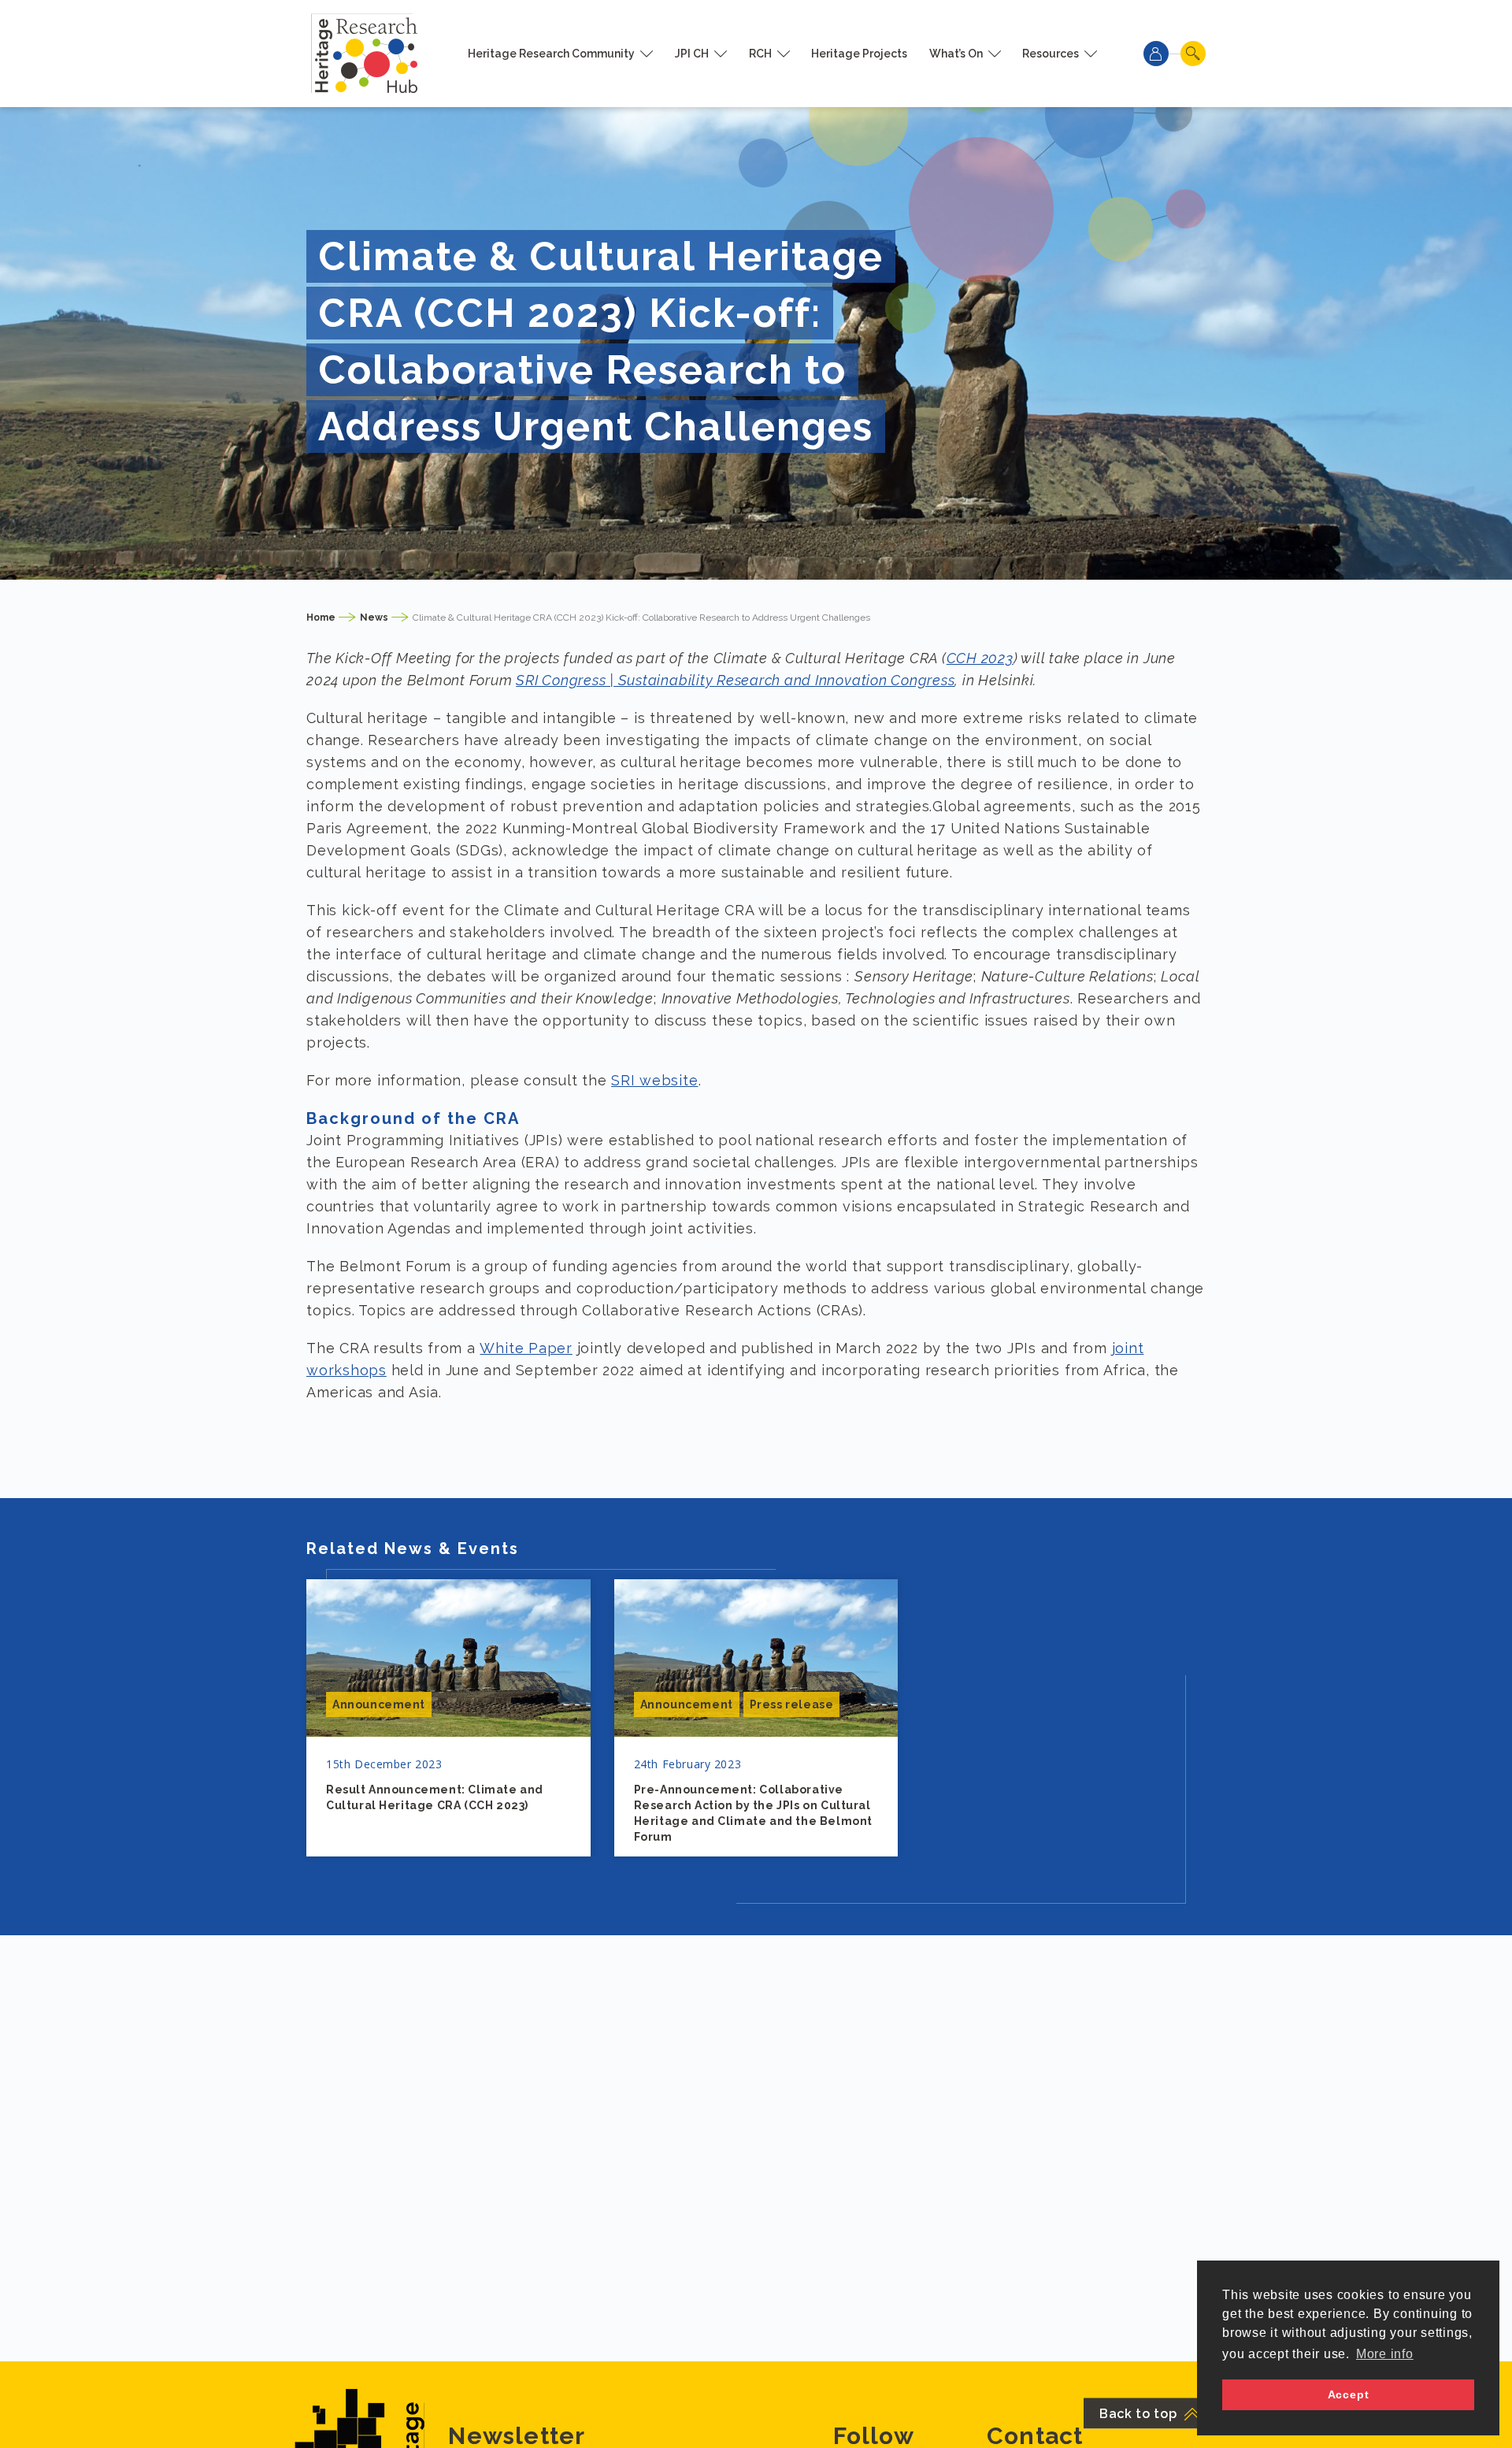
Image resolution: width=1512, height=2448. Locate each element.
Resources (1051, 54)
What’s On (956, 54)
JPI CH (692, 54)
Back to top (1138, 2414)
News (374, 618)
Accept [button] (1349, 2394)
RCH (760, 54)
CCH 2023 (980, 658)
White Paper (526, 1348)
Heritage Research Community (551, 54)
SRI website (654, 1080)
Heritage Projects (859, 54)
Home (321, 618)
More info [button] (1385, 2354)
